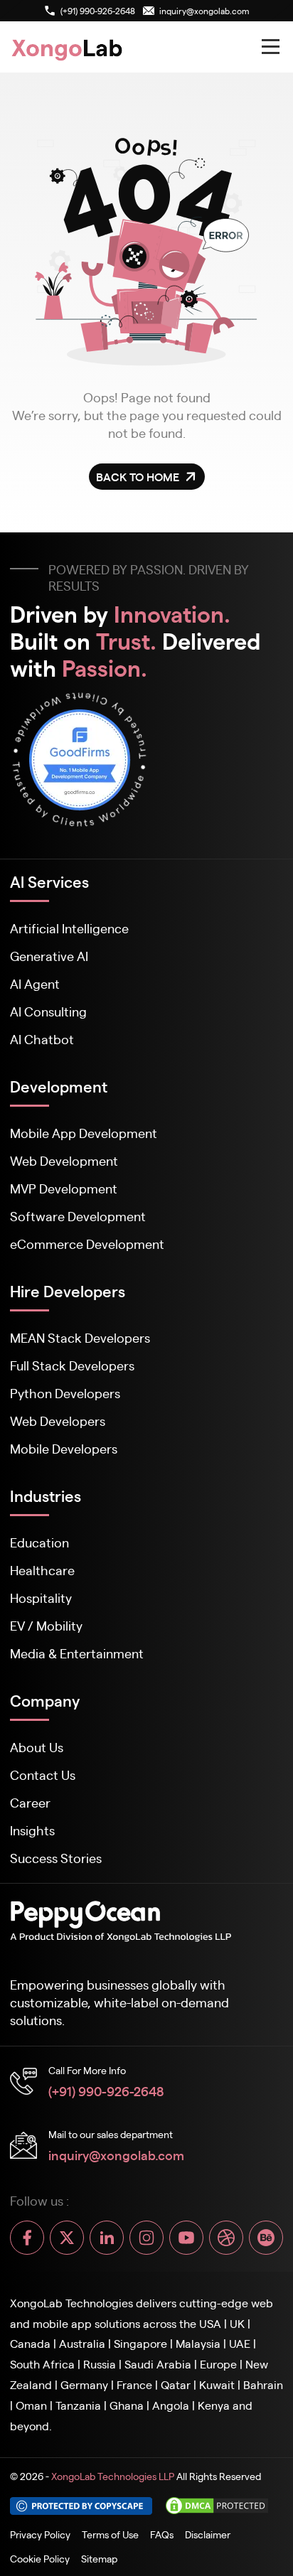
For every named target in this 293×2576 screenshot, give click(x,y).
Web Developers (58, 1421)
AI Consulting (48, 1011)
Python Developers (65, 1393)
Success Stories (56, 1858)
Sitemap (99, 2558)
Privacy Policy (40, 2534)
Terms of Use (110, 2534)
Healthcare (42, 1570)
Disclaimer (208, 2534)
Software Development (78, 1216)
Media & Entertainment (77, 1653)
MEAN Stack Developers (80, 1337)
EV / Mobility (46, 1625)
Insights (32, 1830)
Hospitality (41, 1598)
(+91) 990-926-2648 (106, 2091)
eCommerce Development (87, 1244)
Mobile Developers (64, 1448)
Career (30, 1802)
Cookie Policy (40, 2558)
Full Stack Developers (72, 1365)
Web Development (64, 1160)
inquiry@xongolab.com (116, 2154)
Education (39, 1542)
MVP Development (64, 1188)
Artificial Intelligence (69, 928)
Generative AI (49, 956)
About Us (37, 1747)
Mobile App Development (84, 1133)
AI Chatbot (42, 1039)
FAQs (162, 2534)
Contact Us (43, 1775)
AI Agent (35, 983)
